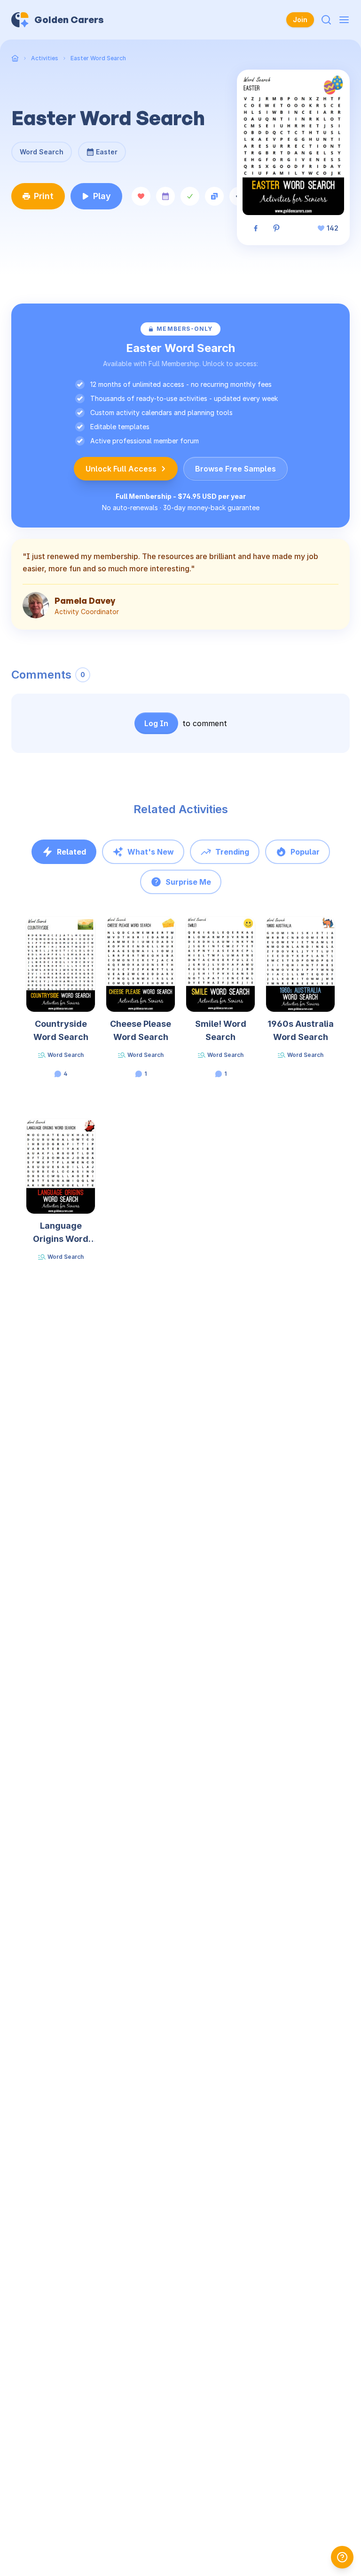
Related (71, 852)
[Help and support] (342, 2557)
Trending (232, 852)
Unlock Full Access (121, 469)
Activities (45, 58)
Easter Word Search (98, 58)
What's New (151, 852)
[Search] (326, 20)
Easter (102, 149)
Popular (305, 852)
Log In (156, 723)
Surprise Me (188, 882)
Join (300, 20)
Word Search (42, 152)
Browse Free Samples (235, 469)
